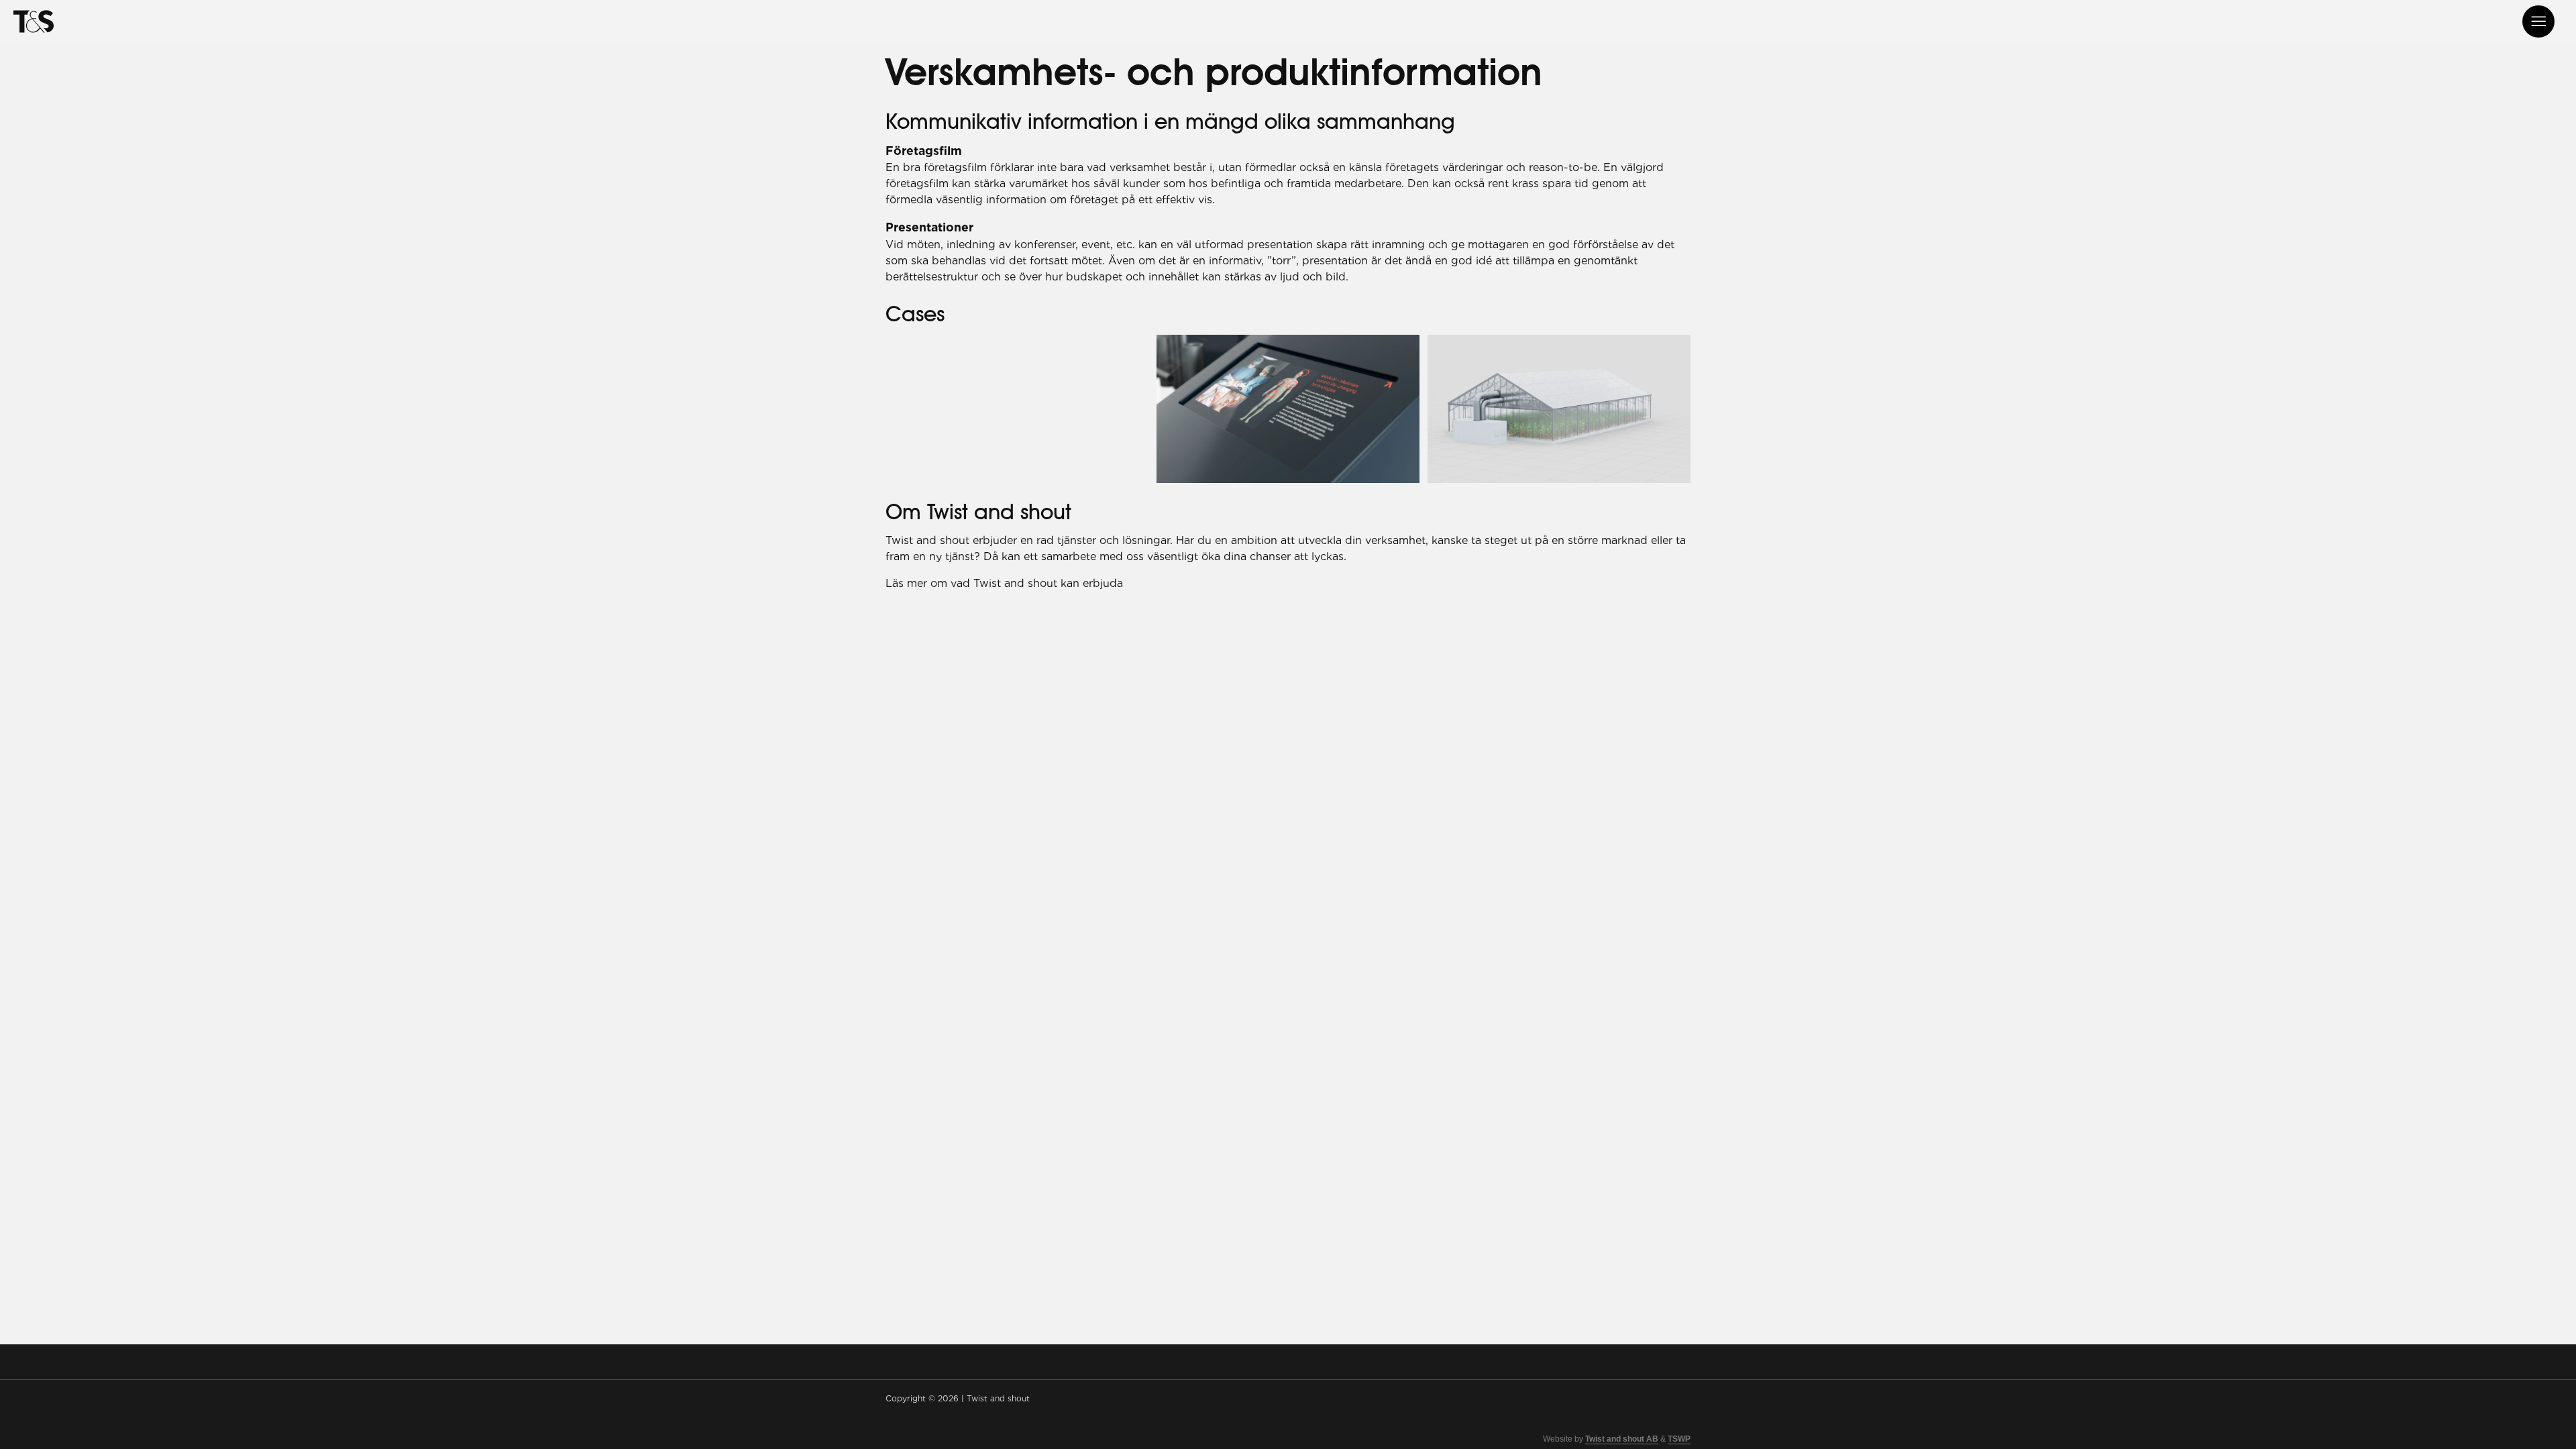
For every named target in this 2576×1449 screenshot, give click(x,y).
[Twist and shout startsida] (34, 21)
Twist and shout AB (1622, 1439)
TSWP (1679, 1439)
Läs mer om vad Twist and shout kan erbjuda (1004, 583)
